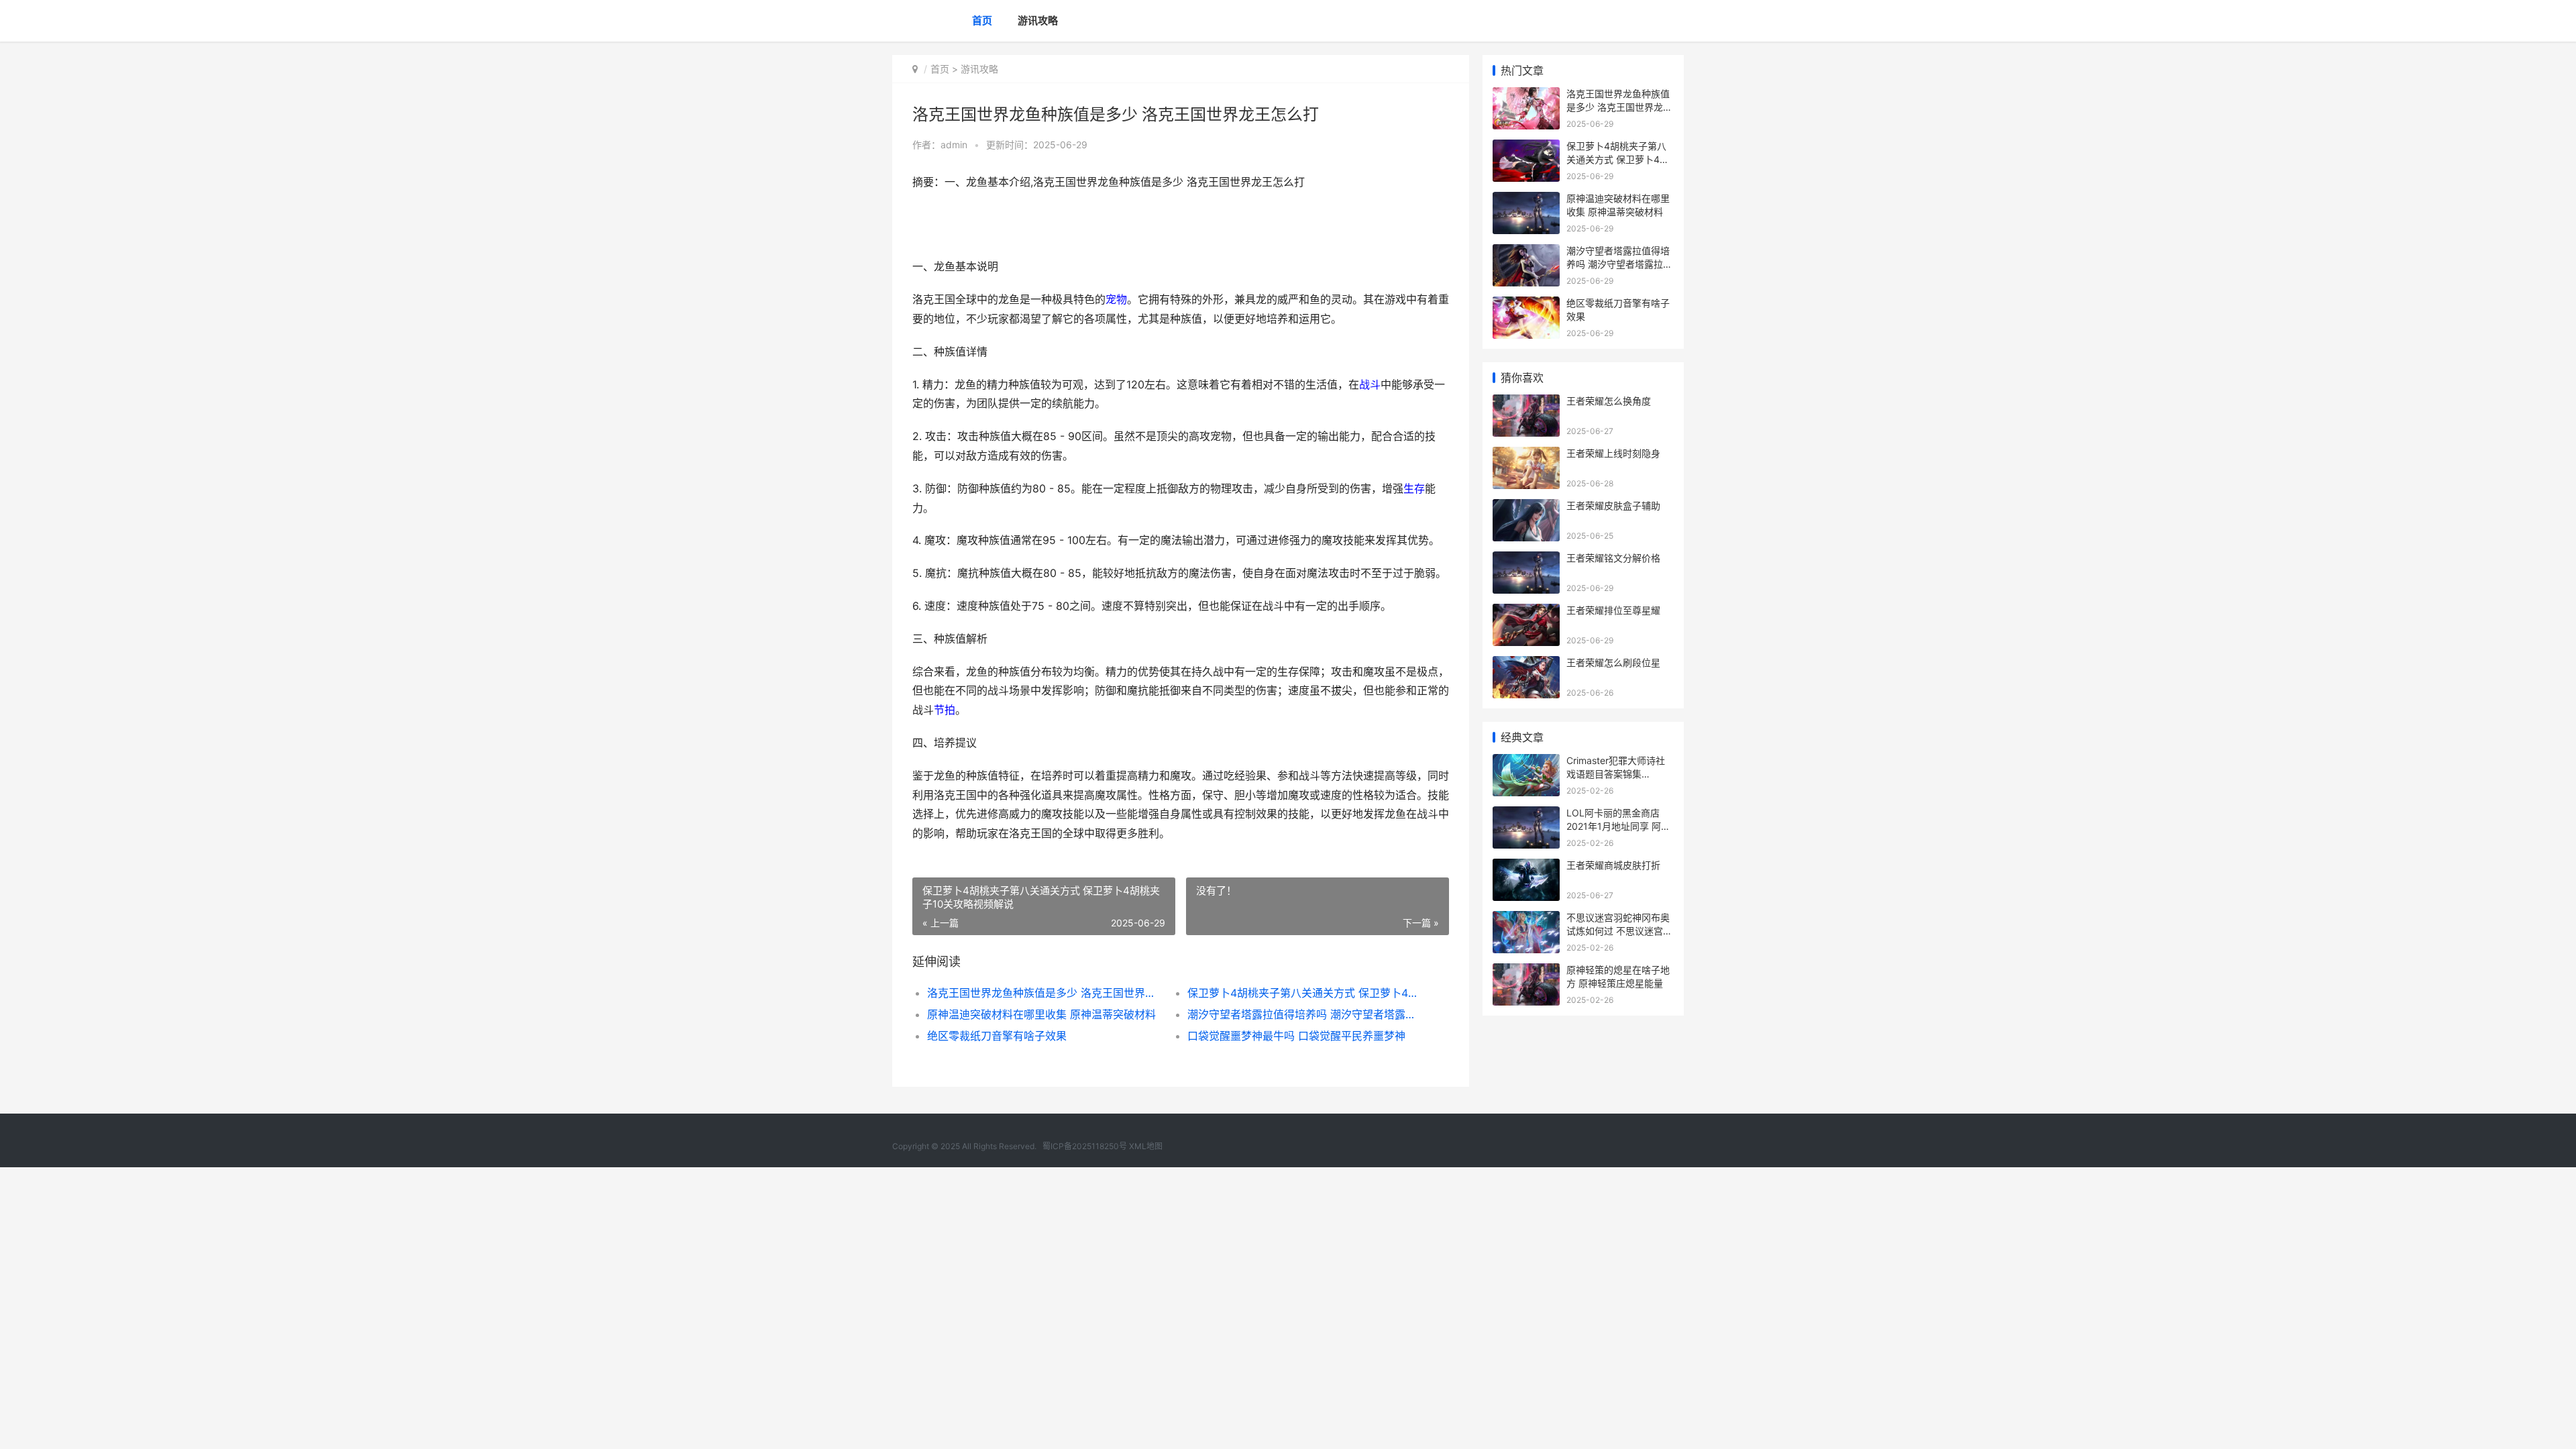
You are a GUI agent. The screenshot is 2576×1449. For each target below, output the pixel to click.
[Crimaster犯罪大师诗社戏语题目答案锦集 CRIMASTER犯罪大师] (1526, 762)
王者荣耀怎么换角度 (1609, 401)
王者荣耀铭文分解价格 (1613, 558)
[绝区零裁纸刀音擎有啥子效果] (1526, 305)
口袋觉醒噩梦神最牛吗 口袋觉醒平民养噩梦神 (1296, 1036)
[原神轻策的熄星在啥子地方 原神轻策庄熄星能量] (1526, 972)
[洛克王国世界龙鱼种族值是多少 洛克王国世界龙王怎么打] (1526, 96)
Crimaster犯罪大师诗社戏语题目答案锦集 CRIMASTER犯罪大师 (1616, 773)
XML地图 (1146, 1146)
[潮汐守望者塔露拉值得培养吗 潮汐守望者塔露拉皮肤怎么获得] (1526, 253)
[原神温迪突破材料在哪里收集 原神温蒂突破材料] (1526, 200)
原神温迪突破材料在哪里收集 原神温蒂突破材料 (1041, 1014)
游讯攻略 (1038, 20)
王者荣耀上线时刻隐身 (1613, 453)
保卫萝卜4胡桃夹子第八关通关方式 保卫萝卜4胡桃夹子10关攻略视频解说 (1304, 993)
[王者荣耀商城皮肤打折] (1526, 867)
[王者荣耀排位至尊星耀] (1526, 612)
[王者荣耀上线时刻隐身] (1526, 455)
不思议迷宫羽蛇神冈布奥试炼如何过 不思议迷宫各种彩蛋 (1619, 930)
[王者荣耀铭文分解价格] (1526, 560)
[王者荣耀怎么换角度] (1526, 403)
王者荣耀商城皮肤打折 (1613, 865)
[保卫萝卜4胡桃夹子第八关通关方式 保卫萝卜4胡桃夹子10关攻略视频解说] (1526, 148)
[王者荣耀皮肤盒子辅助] (1526, 507)
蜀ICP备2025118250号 (1085, 1146)
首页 (982, 20)
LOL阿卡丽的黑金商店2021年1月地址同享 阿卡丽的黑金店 (1618, 826)
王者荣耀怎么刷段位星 (1613, 662)
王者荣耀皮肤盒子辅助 (1613, 505)
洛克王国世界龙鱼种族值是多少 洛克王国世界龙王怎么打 (1044, 993)
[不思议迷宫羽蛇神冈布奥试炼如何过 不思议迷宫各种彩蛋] (1526, 919)
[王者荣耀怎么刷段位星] (1526, 664)
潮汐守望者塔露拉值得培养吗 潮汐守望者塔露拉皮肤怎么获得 (1304, 1014)
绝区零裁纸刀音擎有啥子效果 (997, 1036)
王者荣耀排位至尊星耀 (1613, 610)
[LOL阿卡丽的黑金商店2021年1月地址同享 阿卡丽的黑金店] (1526, 815)
